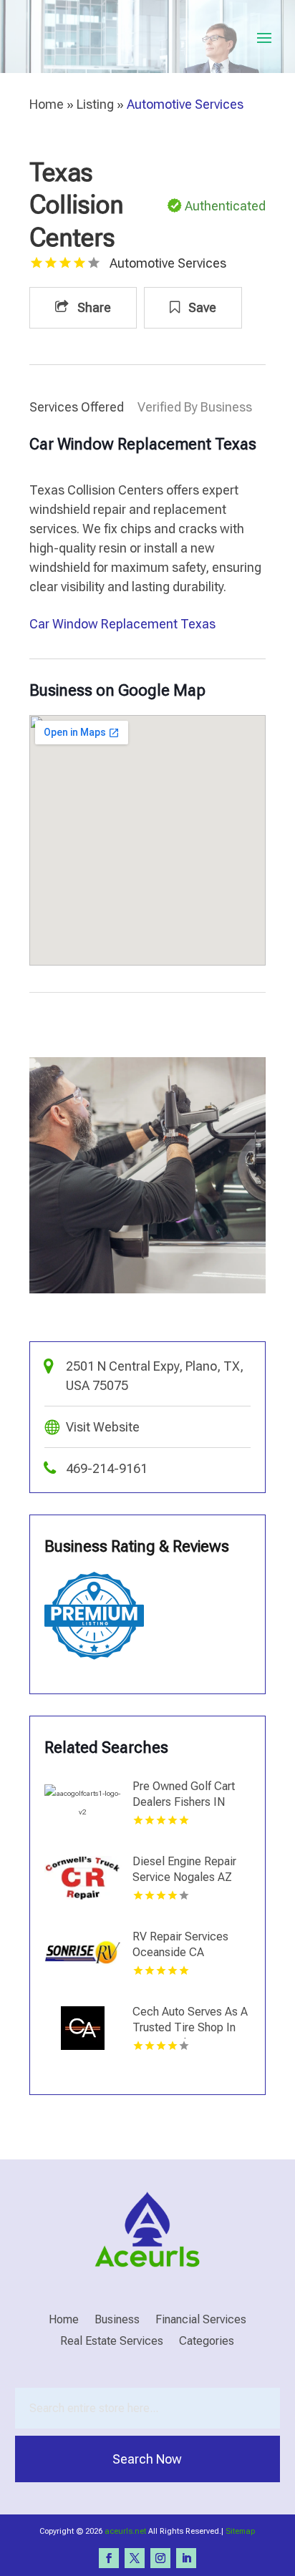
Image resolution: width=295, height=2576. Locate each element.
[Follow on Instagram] (160, 2558)
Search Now (147, 2459)
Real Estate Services (112, 2342)
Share (93, 307)
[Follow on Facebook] (109, 2558)
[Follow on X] (135, 2558)
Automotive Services (185, 104)
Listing (95, 104)
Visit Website (103, 1427)
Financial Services (201, 2320)
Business (117, 2320)
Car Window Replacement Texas (122, 624)
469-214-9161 (107, 1468)
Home (47, 104)
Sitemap (240, 2531)
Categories (207, 2342)
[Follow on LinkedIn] (186, 2558)
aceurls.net (125, 2531)
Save (201, 307)
